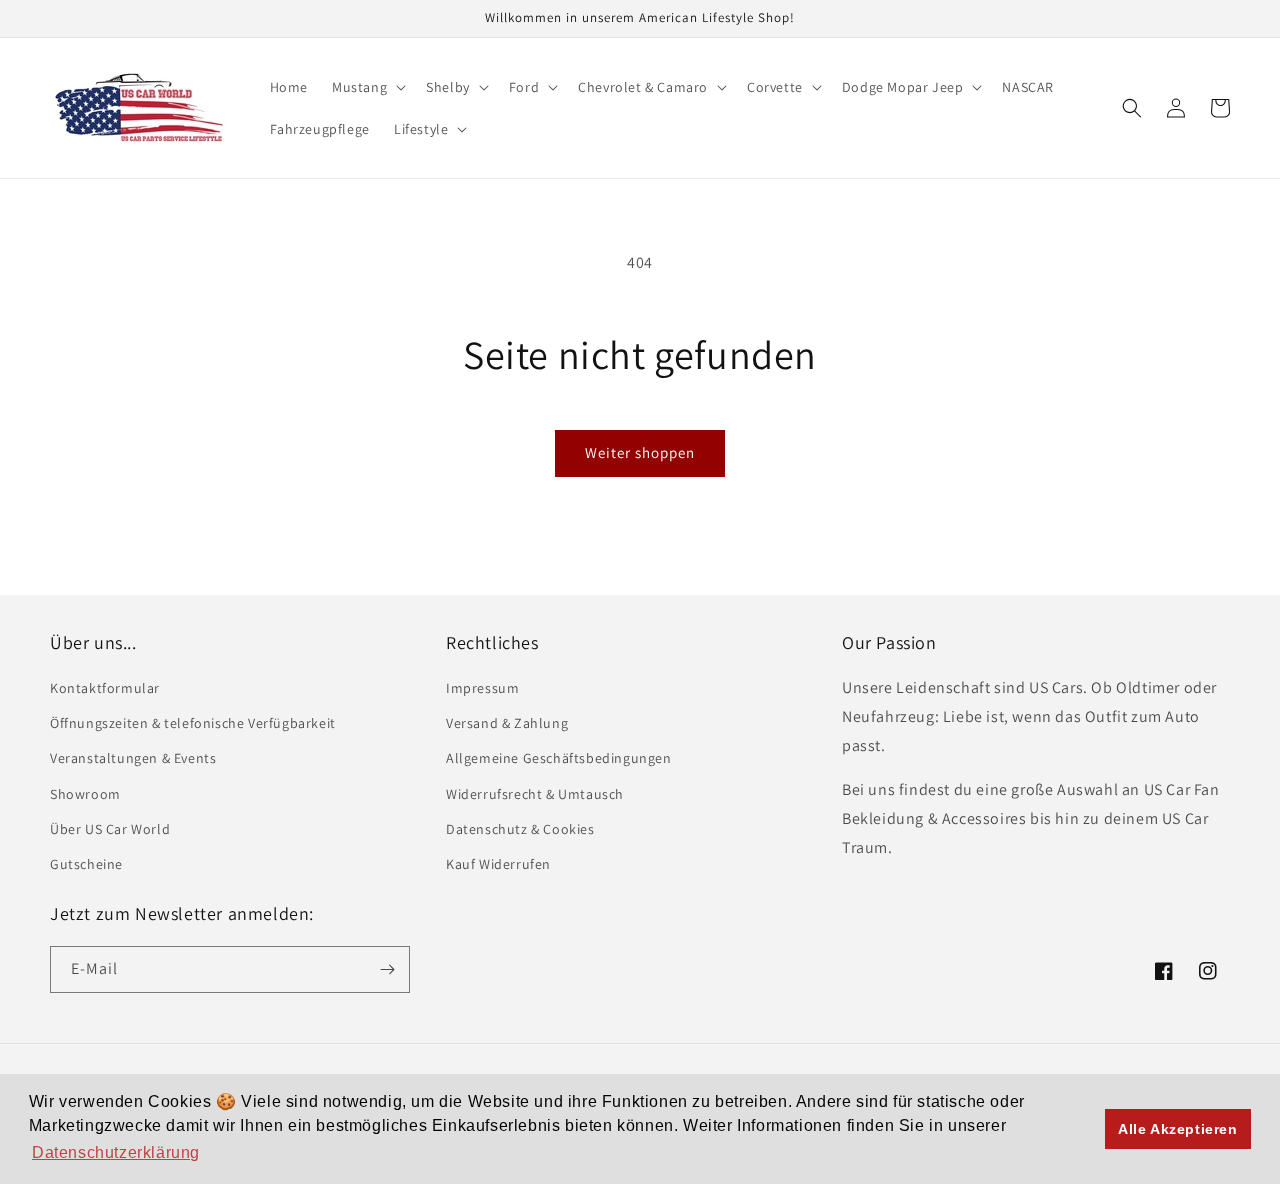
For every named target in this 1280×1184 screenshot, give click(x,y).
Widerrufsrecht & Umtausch (535, 794)
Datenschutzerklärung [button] (116, 1152)
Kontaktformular (105, 688)
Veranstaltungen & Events (133, 758)
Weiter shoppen (640, 452)
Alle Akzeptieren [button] (1178, 1129)
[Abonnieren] (387, 969)
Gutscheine (86, 864)
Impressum (482, 688)
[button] (367, 87)
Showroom (85, 794)
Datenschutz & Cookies (520, 829)
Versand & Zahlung (507, 723)
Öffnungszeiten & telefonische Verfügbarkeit (193, 723)
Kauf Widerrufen (498, 864)
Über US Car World (110, 829)
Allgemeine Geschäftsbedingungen (559, 758)
